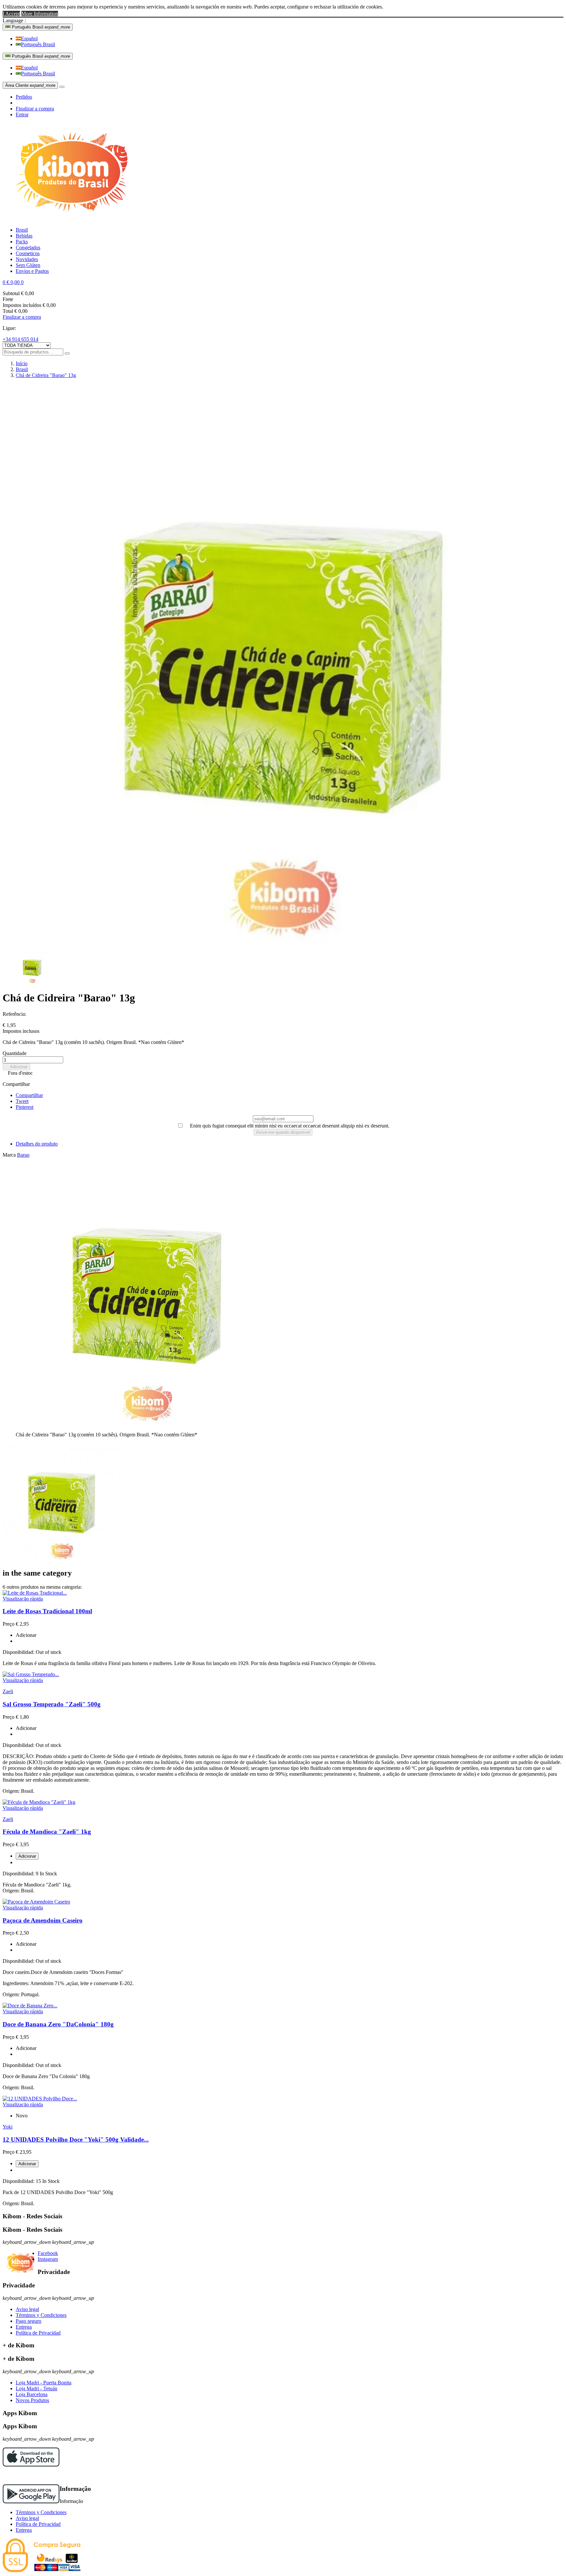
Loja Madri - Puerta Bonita (44, 2383)
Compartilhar (29, 1095)
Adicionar (16, 1067)
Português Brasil (38, 44)
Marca (9, 1155)
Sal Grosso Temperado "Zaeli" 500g (52, 1704)
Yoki (8, 2127)
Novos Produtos (32, 2400)
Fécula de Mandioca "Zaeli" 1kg (47, 1832)
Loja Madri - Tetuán (37, 2388)
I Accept (11, 14)
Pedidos (24, 97)
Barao (23, 1155)
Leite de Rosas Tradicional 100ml (47, 1611)
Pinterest (25, 1107)
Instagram (48, 2259)
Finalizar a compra (35, 109)
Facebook (48, 2253)
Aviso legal (27, 2309)
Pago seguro (28, 2321)
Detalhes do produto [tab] (37, 1144)
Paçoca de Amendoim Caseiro (43, 1920)
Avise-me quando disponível (283, 1132)
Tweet (22, 1101)
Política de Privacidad (38, 2333)
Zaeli (8, 1691)
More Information (40, 14)
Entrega (24, 2327)
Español (29, 38)
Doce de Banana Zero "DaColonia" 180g (58, 2024)
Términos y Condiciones (41, 2315)
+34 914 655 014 (20, 339)
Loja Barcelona (32, 2394)
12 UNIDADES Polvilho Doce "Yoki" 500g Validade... (76, 2140)
